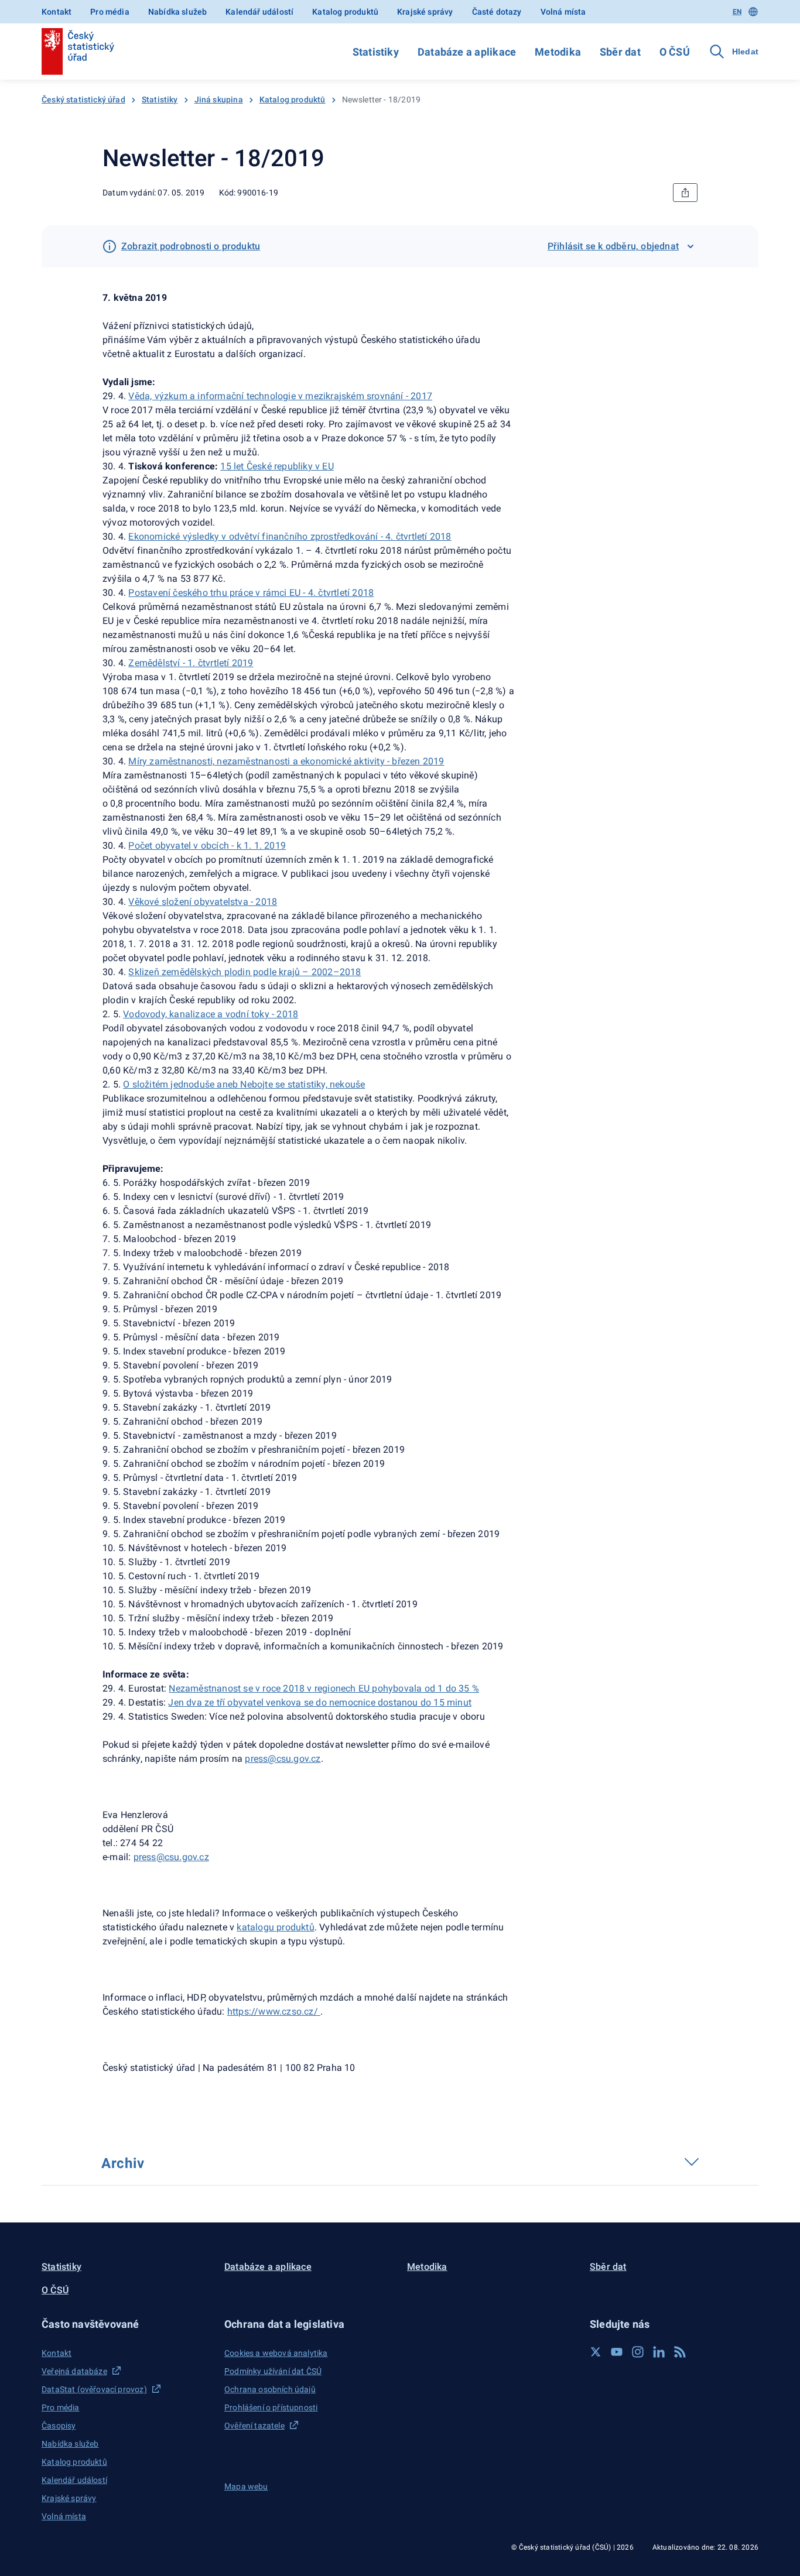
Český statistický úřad (83, 100)
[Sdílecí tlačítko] (685, 193)
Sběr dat (620, 52)
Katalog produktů (345, 12)
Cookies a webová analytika (276, 2353)
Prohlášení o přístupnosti (271, 2407)
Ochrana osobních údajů (270, 2389)
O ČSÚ (675, 52)
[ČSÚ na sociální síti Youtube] (617, 2352)
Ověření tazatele (254, 2426)
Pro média (110, 12)
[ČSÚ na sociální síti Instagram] (638, 2352)
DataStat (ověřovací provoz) (94, 2389)
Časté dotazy (497, 12)
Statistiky (376, 52)
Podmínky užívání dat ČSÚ (273, 2371)
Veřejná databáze (74, 2371)
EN (737, 12)
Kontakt (57, 12)
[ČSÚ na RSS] (680, 2352)
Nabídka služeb (177, 12)
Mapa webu (246, 2486)
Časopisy (59, 2426)
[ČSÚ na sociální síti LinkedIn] (659, 2352)
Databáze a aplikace (467, 52)
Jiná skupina (219, 100)
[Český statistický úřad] (78, 52)
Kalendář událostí (259, 12)
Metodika (558, 52)
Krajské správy (425, 12)
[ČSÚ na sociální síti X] (596, 2352)
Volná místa (563, 12)
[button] (126, 2324)
